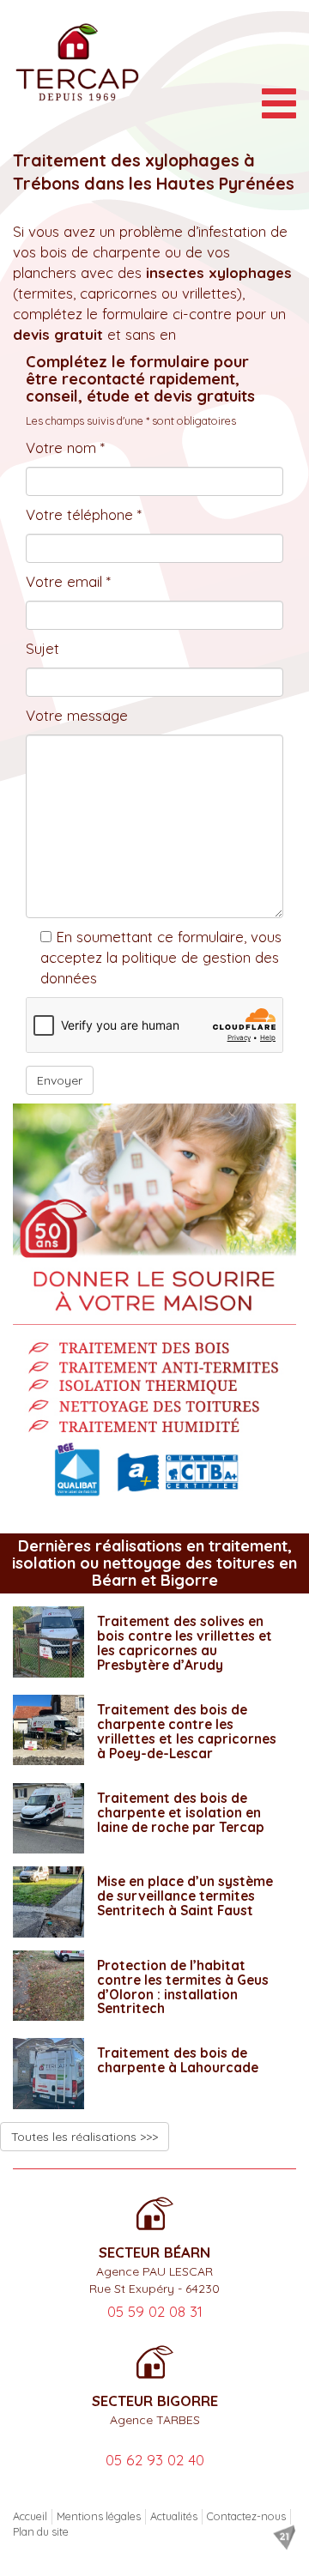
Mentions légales (99, 2516)
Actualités (174, 2516)
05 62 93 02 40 (155, 2460)
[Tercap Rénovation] (77, 62)
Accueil (30, 2516)
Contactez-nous (246, 2516)
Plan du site (41, 2531)
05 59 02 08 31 (155, 2311)
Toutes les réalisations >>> (85, 2137)
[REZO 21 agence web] (284, 2537)
